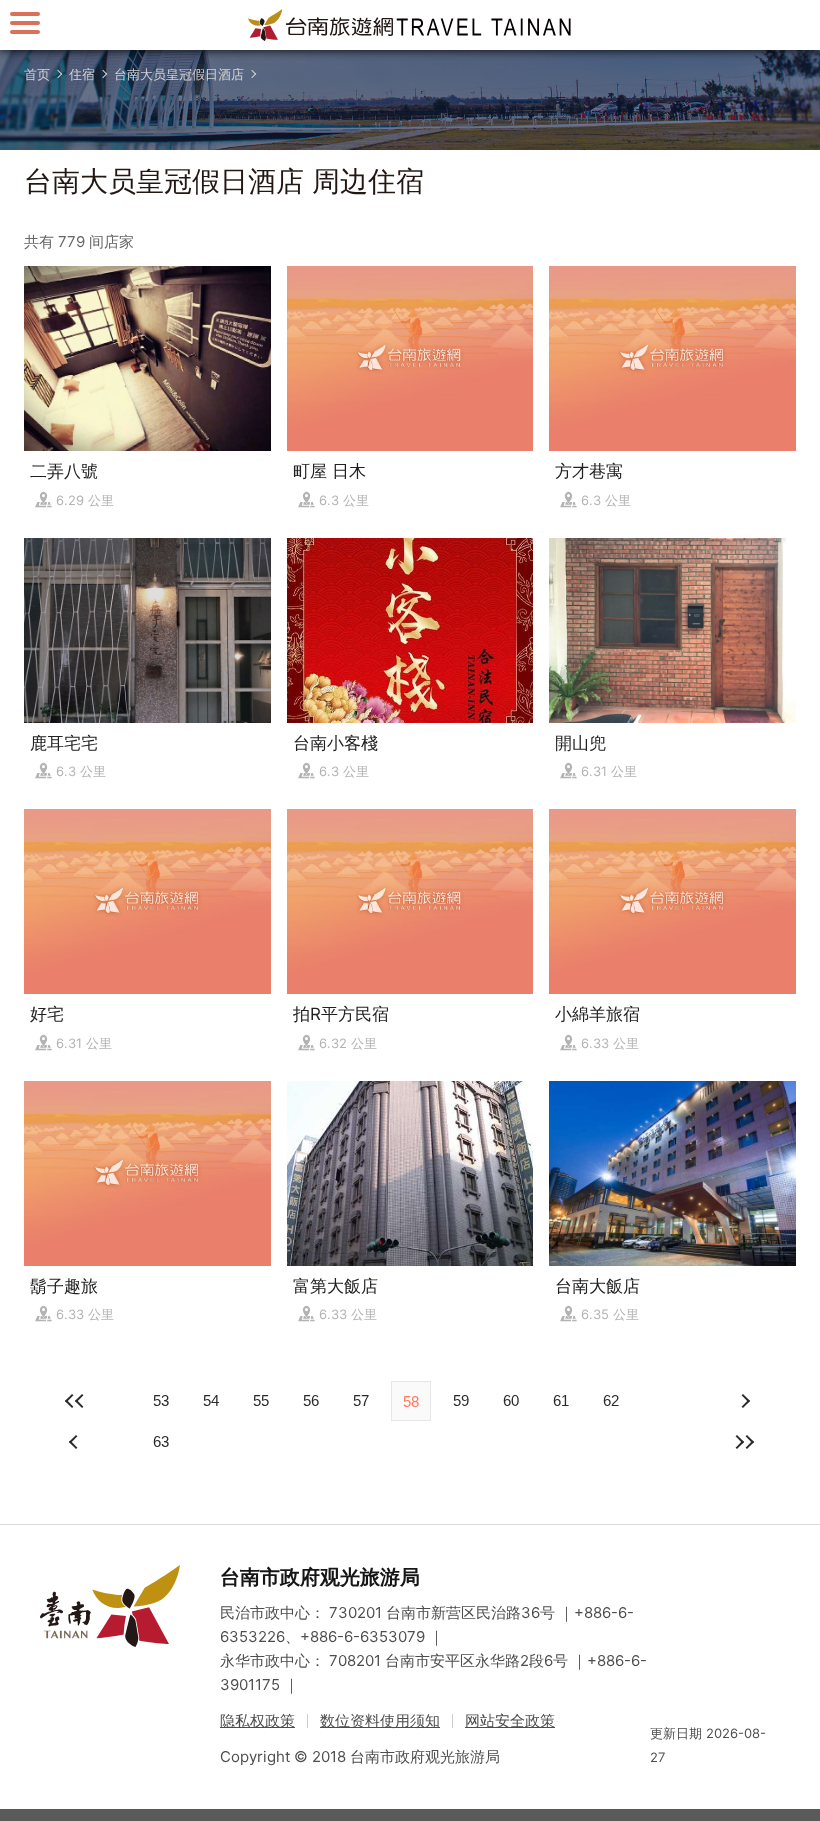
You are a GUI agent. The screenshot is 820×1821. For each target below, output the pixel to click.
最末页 (744, 1442)
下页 (76, 1442)
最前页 (76, 1401)
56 (311, 1400)
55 (261, 1400)
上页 (744, 1401)
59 (461, 1400)
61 (561, 1400)
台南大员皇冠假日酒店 (179, 74)
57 (361, 1400)
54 (211, 1400)
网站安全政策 (510, 1720)
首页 (37, 74)
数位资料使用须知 (380, 1720)
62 (611, 1400)
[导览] (25, 22)
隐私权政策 (257, 1720)
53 (161, 1400)
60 (511, 1400)
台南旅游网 (410, 25)
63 (161, 1441)
